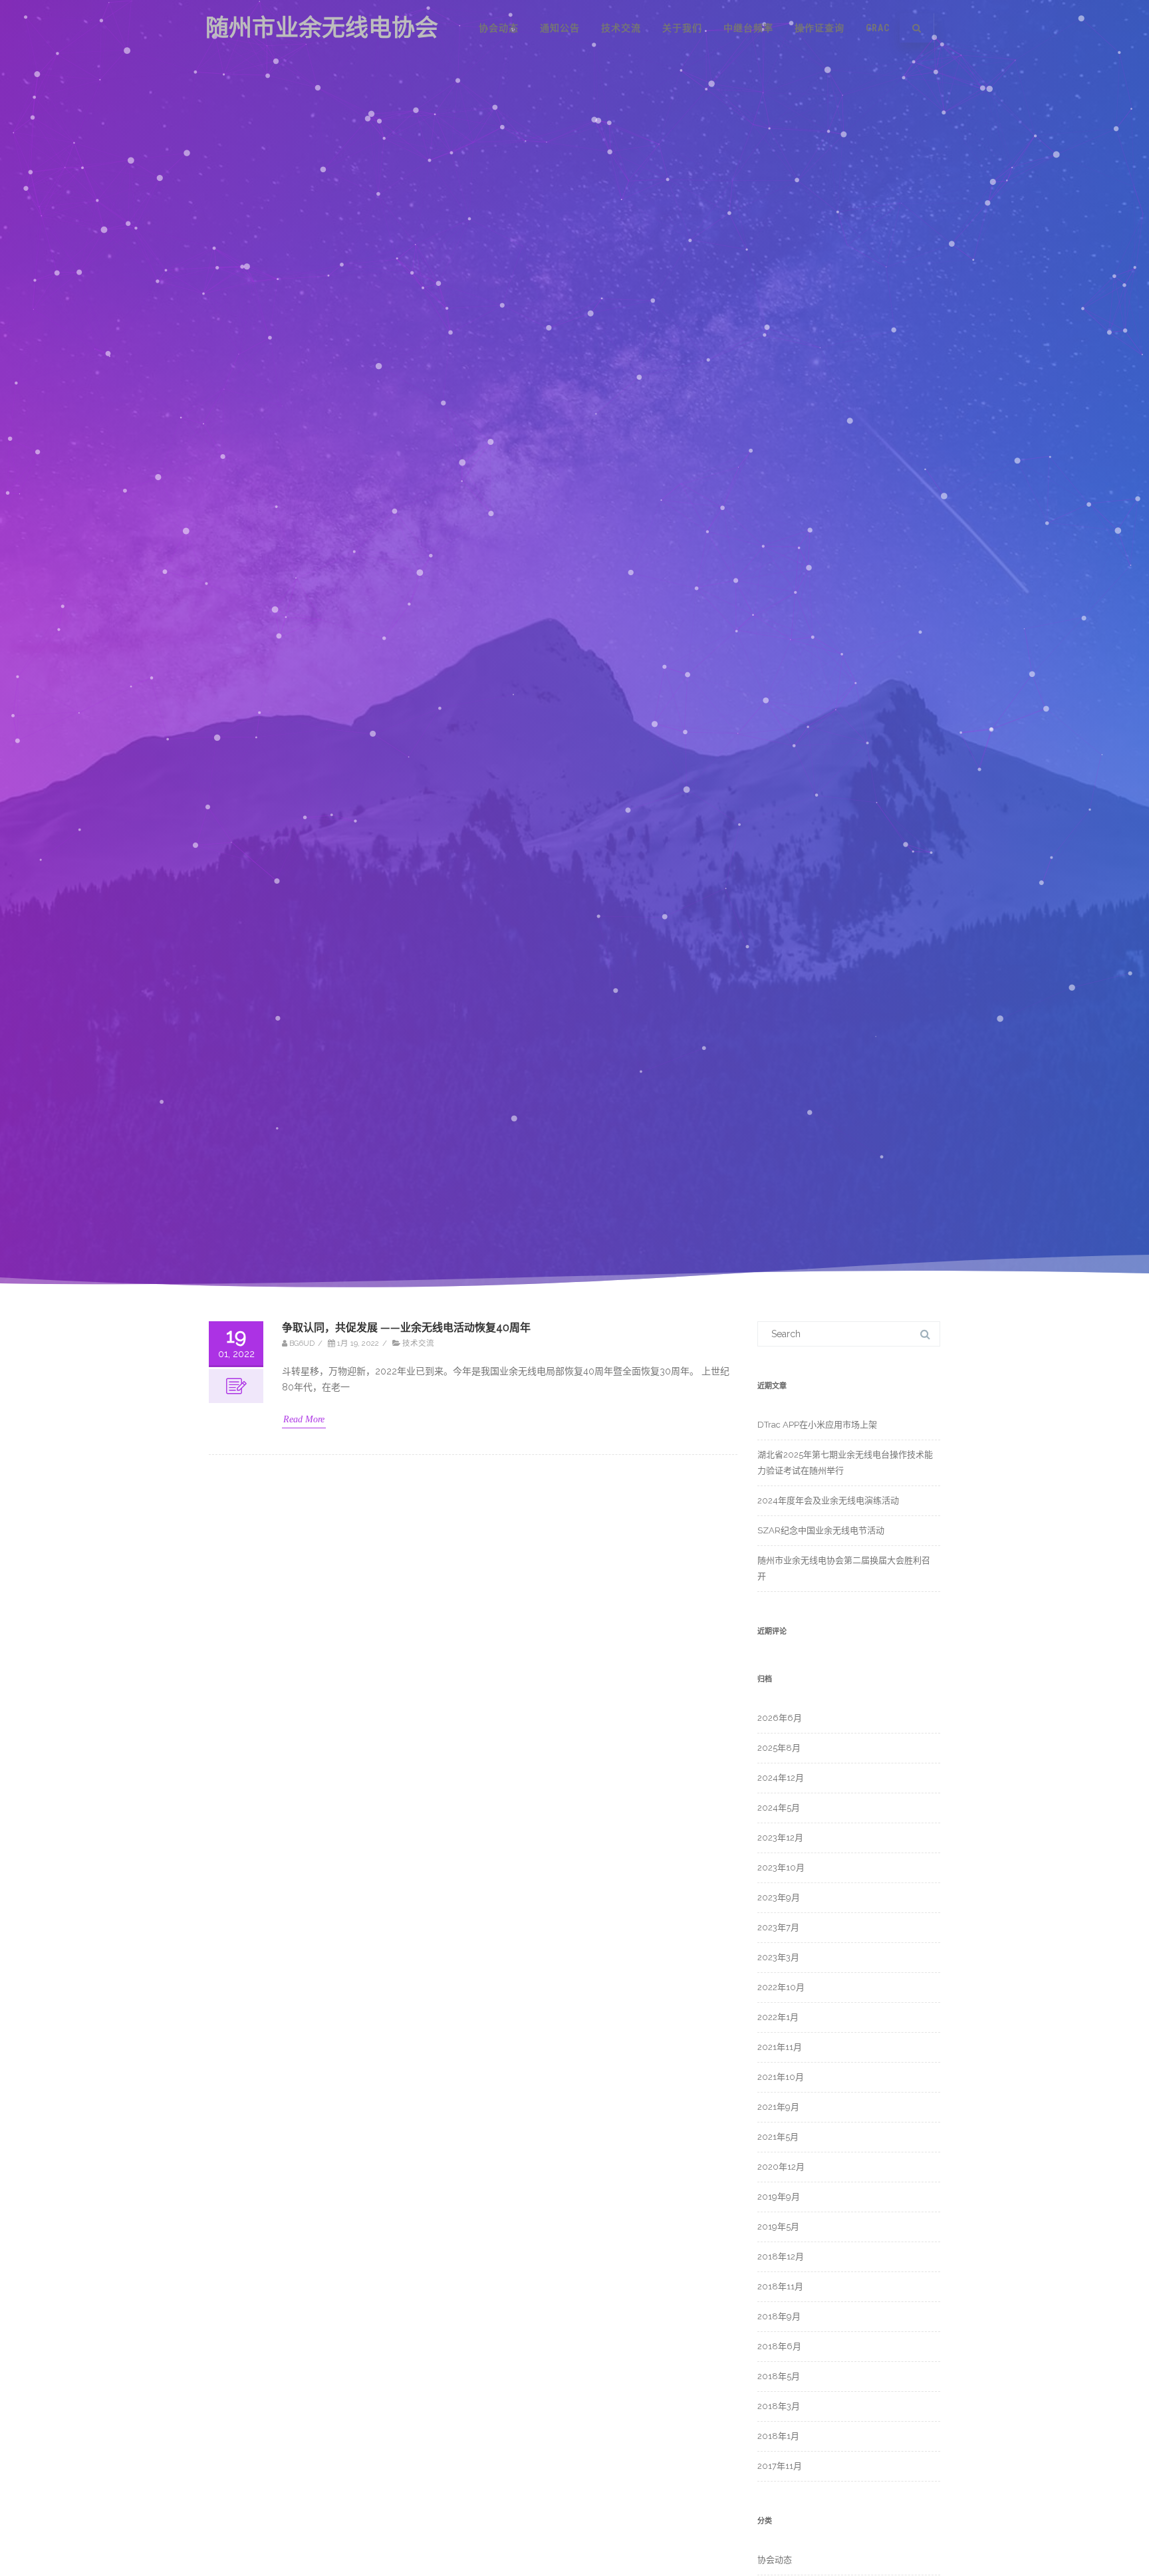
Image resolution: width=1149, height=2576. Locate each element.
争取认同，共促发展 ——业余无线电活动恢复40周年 (406, 1328)
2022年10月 (781, 1987)
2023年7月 (778, 1927)
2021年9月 (778, 2107)
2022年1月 (778, 2017)
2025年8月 (779, 1748)
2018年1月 (778, 2436)
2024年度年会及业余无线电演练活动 (828, 1500)
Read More (304, 1420)
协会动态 (499, 28)
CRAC (878, 28)
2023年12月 (780, 1838)
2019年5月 (778, 2227)
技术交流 (621, 28)
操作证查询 (820, 28)
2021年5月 (778, 2137)
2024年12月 (781, 1778)
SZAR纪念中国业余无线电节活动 (821, 1530)
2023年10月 (781, 1868)
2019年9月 (779, 2197)
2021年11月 (780, 2047)
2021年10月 (781, 2077)
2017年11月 (780, 2466)
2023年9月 (779, 1897)
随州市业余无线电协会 (322, 28)
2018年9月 (779, 2316)
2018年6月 (779, 2346)
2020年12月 (781, 2167)
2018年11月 (780, 2286)
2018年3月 (779, 2406)
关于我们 (682, 28)
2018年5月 (779, 2376)
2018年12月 (781, 2256)
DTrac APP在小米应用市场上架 (817, 1425)
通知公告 (560, 28)
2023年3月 (778, 1957)
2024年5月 (779, 1808)
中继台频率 (748, 28)
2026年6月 (780, 1718)
